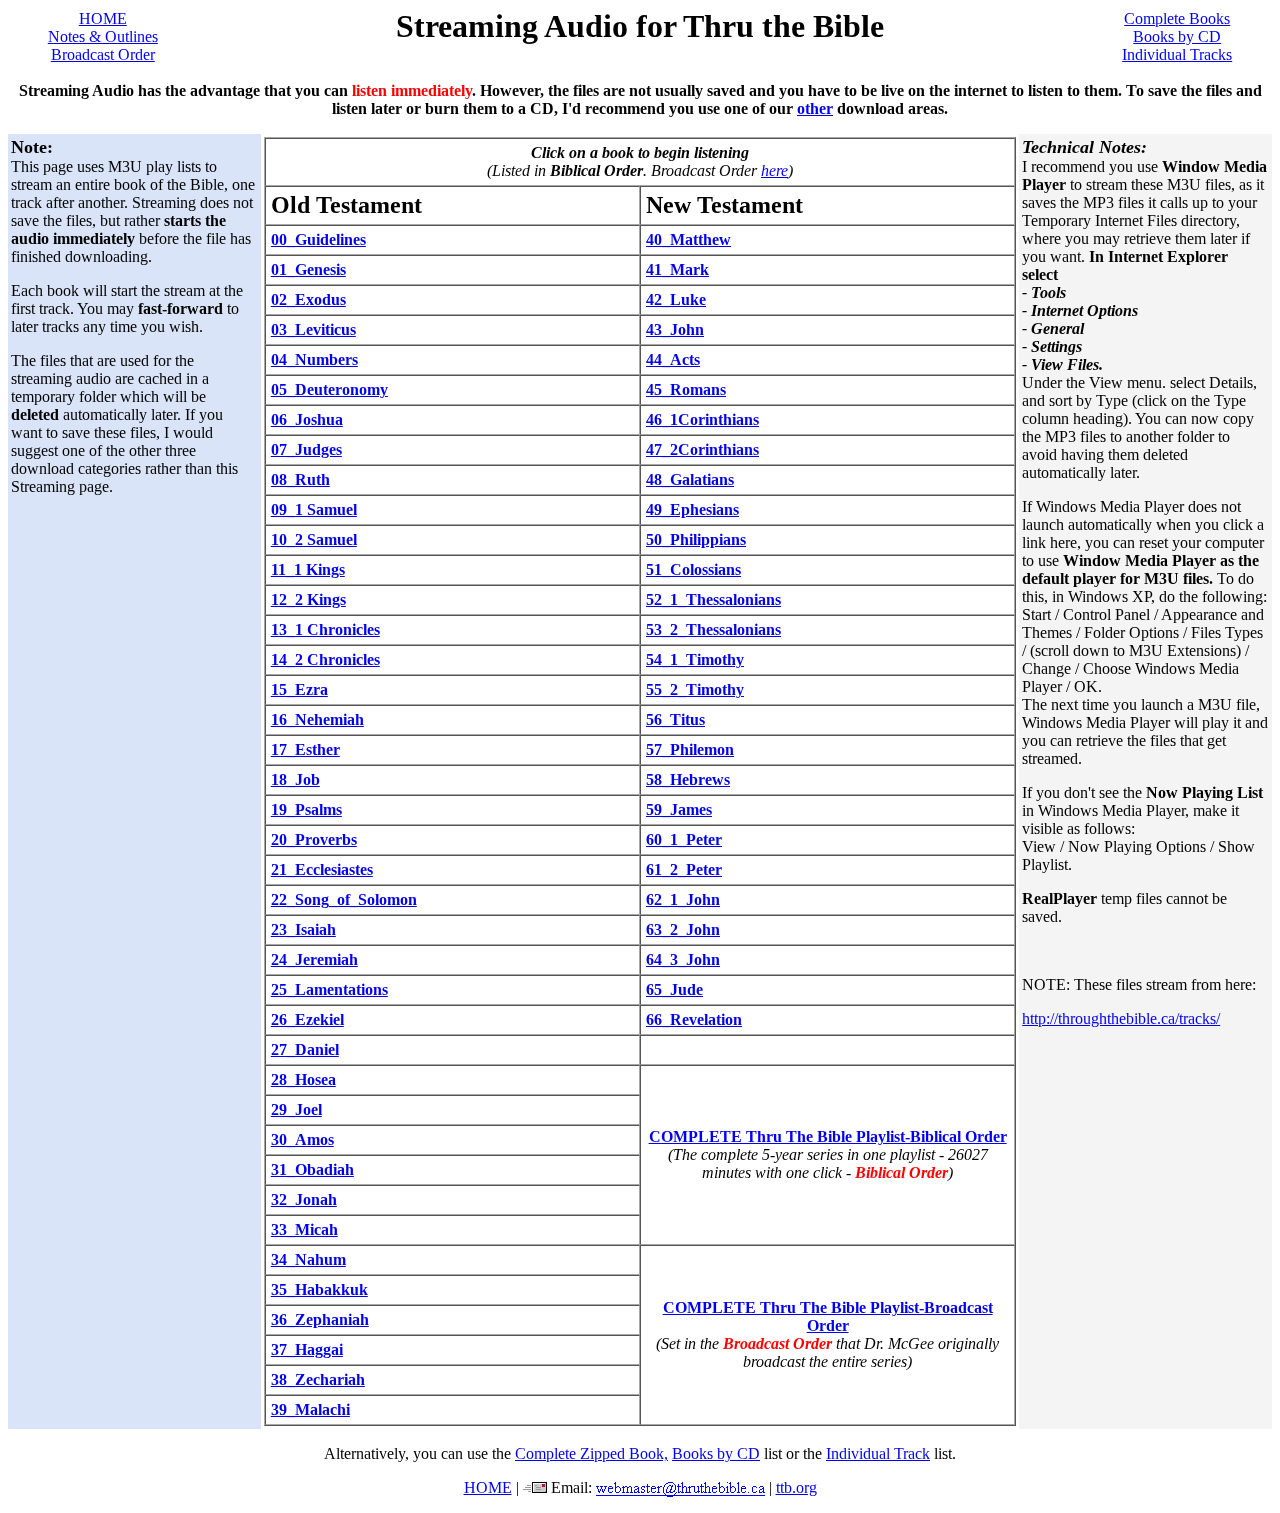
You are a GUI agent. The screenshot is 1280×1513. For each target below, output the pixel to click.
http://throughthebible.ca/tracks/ (1121, 1018)
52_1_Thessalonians (713, 599)
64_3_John (683, 959)
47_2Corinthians (702, 449)
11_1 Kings (308, 569)
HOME (103, 18)
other (815, 108)
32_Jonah (304, 1199)
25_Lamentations (329, 989)
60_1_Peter (684, 839)
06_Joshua (307, 419)
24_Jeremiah (314, 959)
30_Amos (302, 1139)
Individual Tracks (1177, 54)
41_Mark (677, 269)
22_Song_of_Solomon (344, 899)
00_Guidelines (318, 239)
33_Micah (304, 1229)
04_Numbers (314, 359)
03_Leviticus (313, 329)
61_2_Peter (684, 869)
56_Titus (675, 719)
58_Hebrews (688, 779)
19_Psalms (306, 809)
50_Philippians (696, 539)
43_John (675, 329)
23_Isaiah (303, 929)
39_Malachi (310, 1409)
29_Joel (296, 1109)
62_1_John (683, 899)
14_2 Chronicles (325, 659)
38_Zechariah (318, 1379)
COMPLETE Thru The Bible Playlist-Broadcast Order (828, 1316)
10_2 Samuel (314, 539)
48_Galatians (690, 479)
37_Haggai (307, 1349)
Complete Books (1177, 18)
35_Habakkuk (319, 1289)
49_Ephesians (692, 509)
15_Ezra (299, 689)
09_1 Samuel (314, 509)
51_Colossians (693, 569)
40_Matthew (688, 239)
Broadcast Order (103, 54)
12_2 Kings (308, 599)
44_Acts (673, 359)
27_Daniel (305, 1049)
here (774, 170)
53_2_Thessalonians (713, 629)
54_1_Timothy (695, 659)
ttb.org (796, 1487)
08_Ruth (300, 479)
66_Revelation (694, 1019)
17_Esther (305, 749)
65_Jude (674, 989)
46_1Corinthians (702, 419)
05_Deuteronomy (329, 389)
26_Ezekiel (307, 1019)
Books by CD (1177, 36)
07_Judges (306, 449)
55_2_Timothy (695, 689)
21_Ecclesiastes (322, 869)
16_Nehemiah (317, 719)
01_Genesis (308, 269)
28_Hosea (303, 1079)
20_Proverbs (314, 839)
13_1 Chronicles (325, 629)
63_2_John (683, 929)
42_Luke (676, 299)
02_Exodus (308, 299)
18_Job (295, 779)
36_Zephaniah (320, 1319)
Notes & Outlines (103, 36)
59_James (679, 809)
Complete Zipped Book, (591, 1453)
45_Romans (686, 389)
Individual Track (878, 1453)
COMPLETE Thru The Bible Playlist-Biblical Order (828, 1136)
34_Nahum (308, 1259)
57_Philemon (690, 749)
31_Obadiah (312, 1169)
